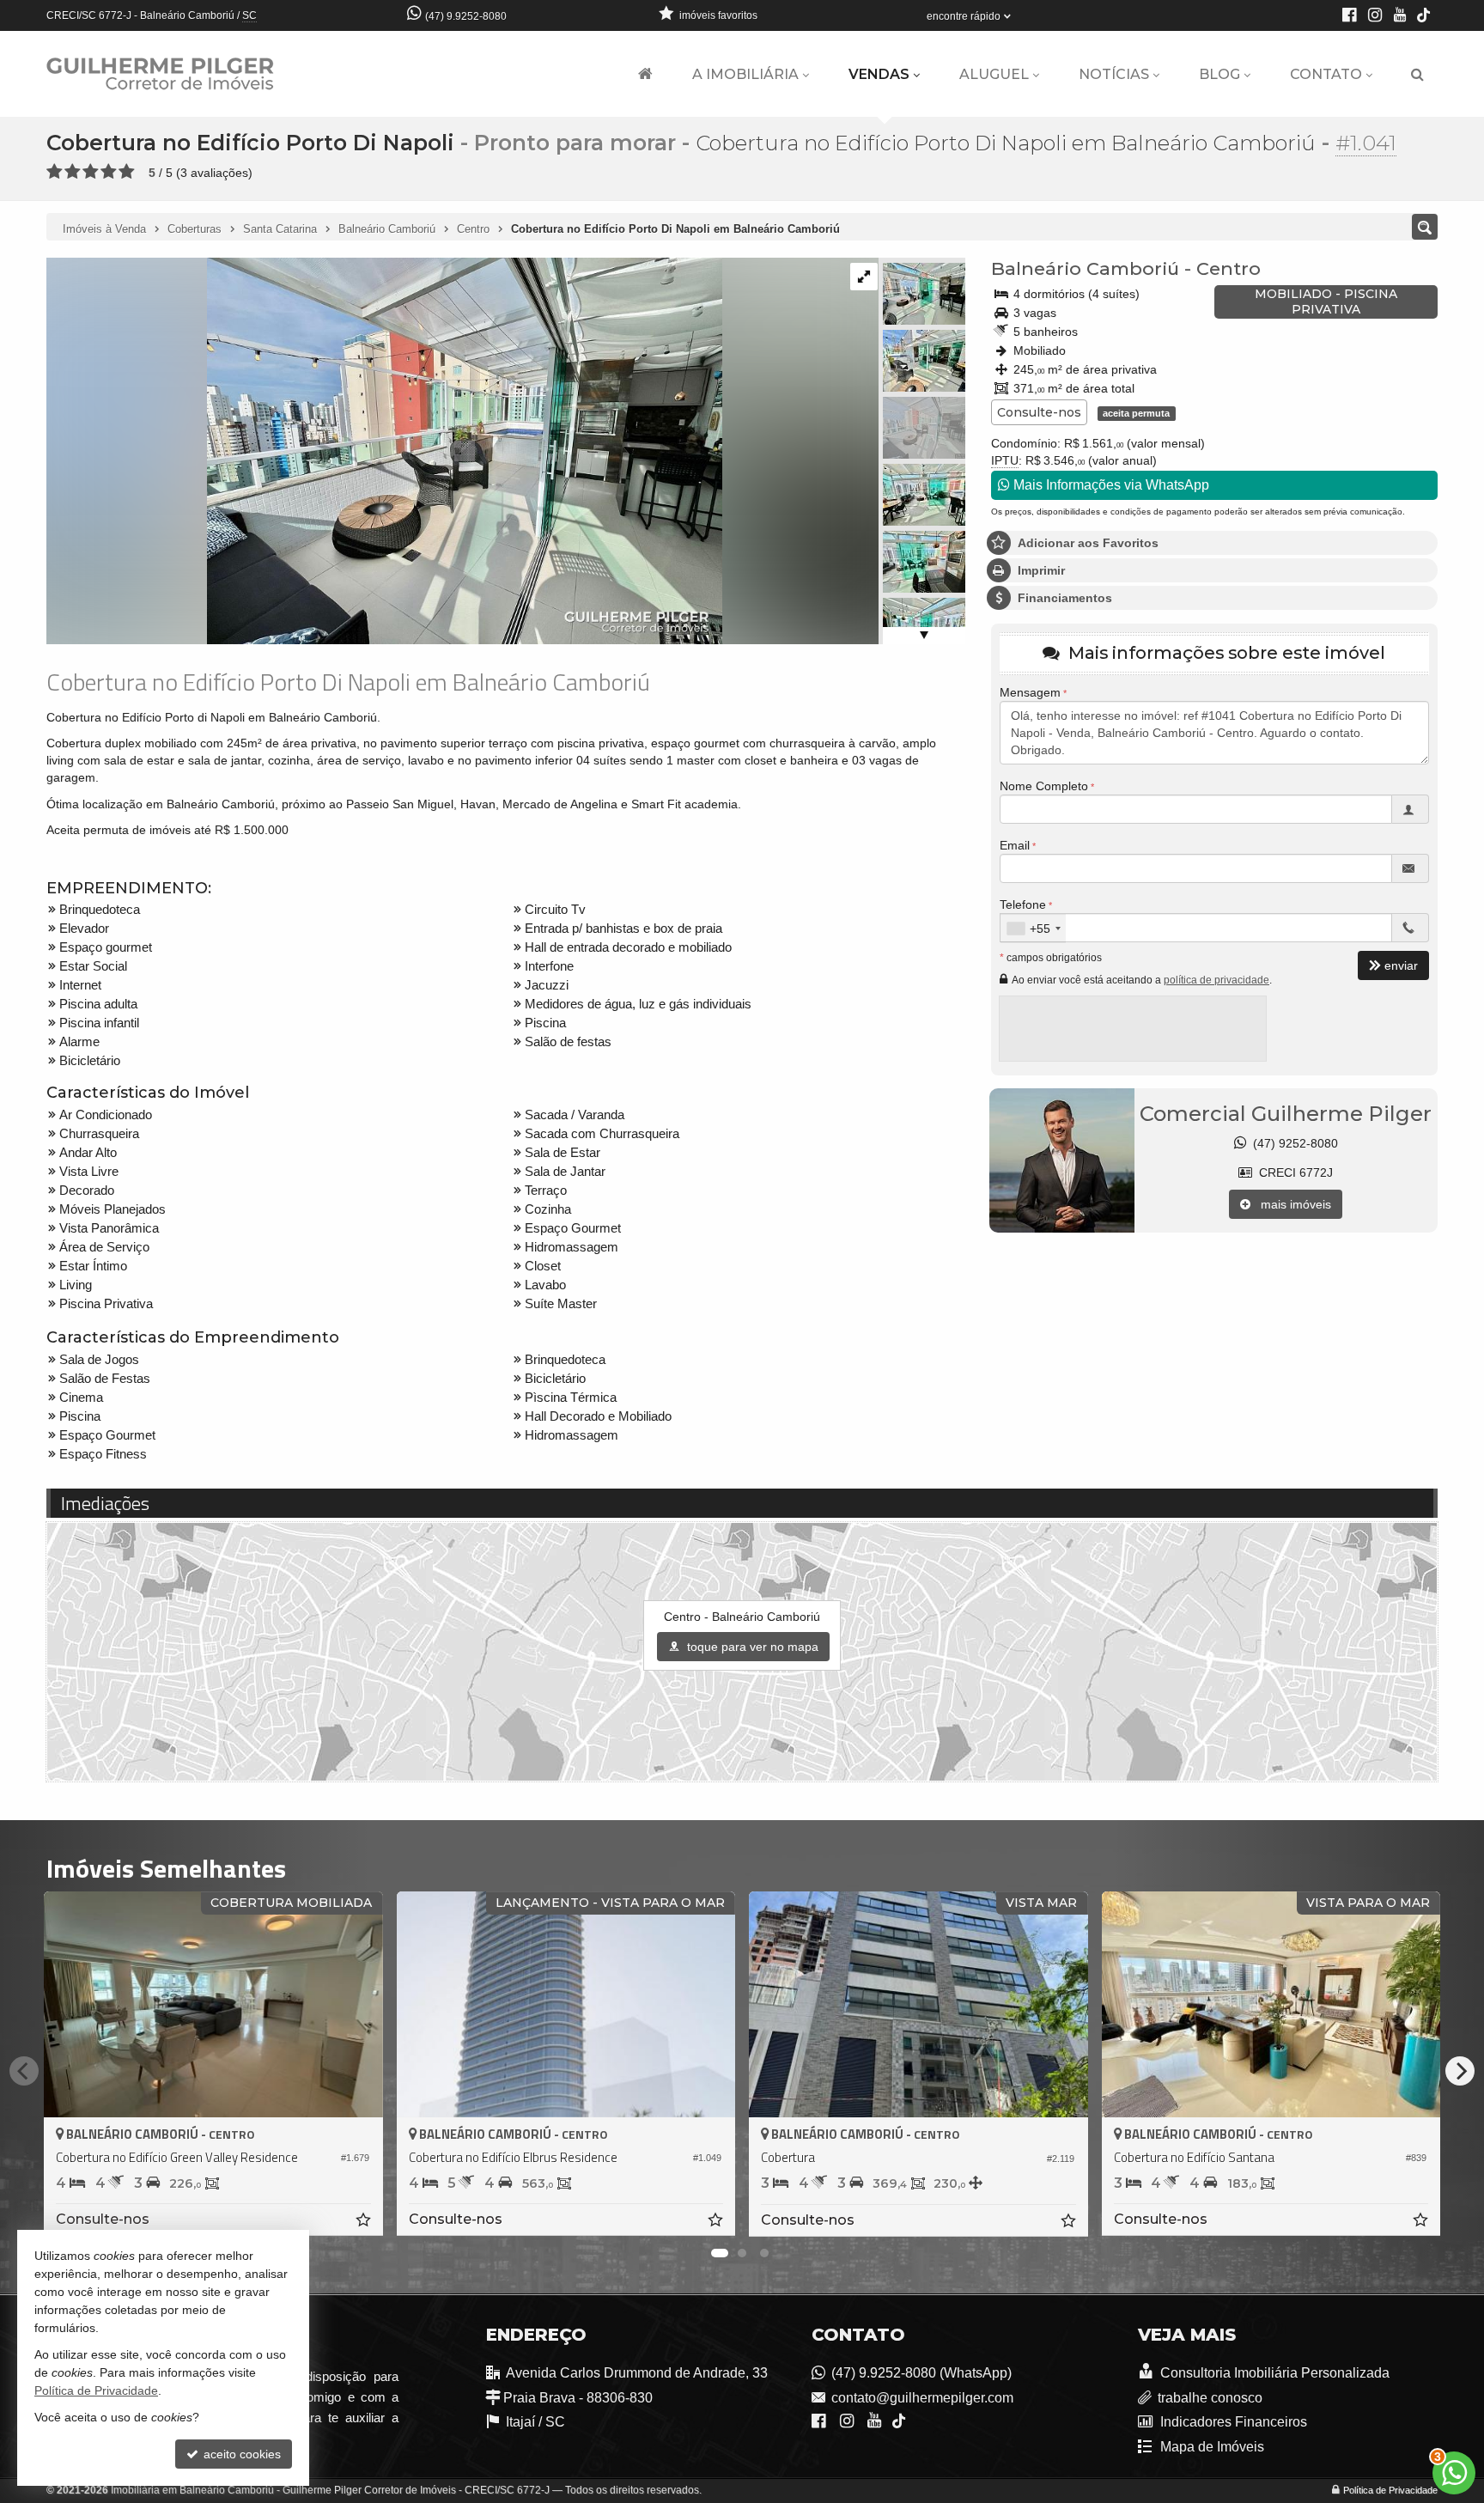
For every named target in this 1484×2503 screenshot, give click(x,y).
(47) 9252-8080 (1292, 1143)
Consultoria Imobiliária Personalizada (1274, 2373)
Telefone (1023, 904)
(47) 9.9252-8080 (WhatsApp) (921, 2373)
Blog (1219, 74)
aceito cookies (240, 2454)
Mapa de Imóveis (1211, 2447)
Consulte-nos (1039, 412)
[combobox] (1033, 929)
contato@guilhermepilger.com (922, 2398)
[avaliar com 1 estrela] (55, 172)
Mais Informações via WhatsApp (1110, 485)
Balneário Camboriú (1085, 268)
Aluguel (994, 74)
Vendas (879, 74)
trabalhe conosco (1210, 2398)
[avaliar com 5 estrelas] (127, 172)
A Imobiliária (745, 74)
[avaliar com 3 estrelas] (91, 172)
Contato (1326, 74)
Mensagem (1030, 692)
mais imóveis (1291, 1204)
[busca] (1417, 75)
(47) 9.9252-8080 (466, 16)
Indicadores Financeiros (1232, 2422)
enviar (1401, 965)
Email (1015, 845)
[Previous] (24, 2071)
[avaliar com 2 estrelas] (73, 172)
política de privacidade (1216, 980)
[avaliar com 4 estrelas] (109, 172)
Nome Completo (1044, 786)
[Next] (1460, 2071)
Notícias (1114, 74)
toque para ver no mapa (751, 1647)
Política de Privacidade (1390, 2490)
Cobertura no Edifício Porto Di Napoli (250, 143)
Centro (1229, 268)
